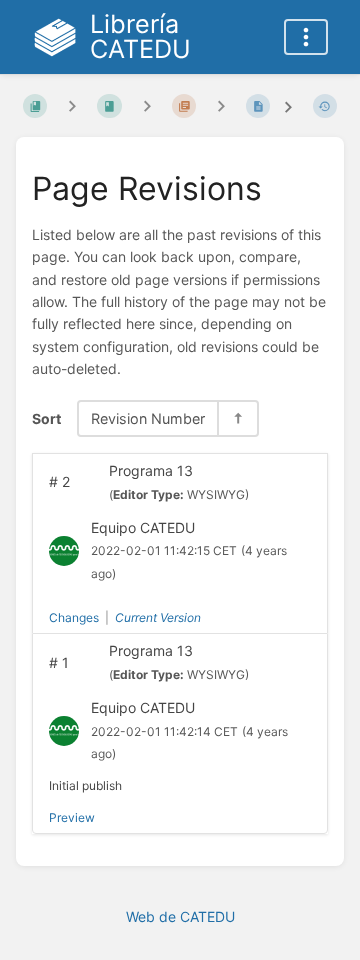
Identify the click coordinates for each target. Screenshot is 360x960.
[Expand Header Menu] (306, 37)
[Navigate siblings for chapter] (147, 106)
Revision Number (148, 418)
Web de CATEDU (180, 916)
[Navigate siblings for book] (72, 106)
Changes (74, 617)
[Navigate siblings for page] (221, 106)
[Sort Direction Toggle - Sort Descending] (237, 418)
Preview (72, 817)
